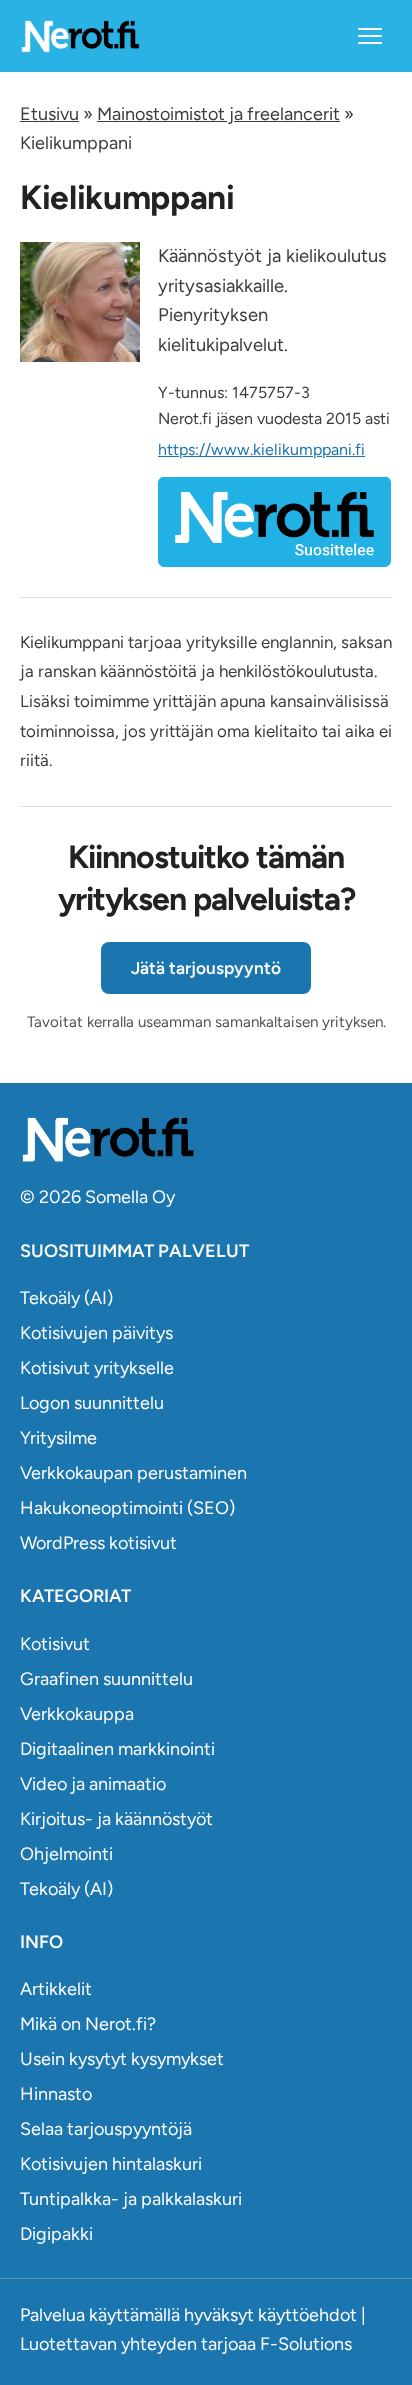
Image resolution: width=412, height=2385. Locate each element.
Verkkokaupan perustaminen (133, 1473)
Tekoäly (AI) (66, 1298)
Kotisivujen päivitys (96, 1333)
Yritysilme (58, 1438)
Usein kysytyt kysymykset (122, 2059)
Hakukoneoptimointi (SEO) (127, 1508)
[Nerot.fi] (206, 1139)
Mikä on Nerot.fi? (88, 2024)
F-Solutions (306, 2344)
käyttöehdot (307, 2315)
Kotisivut (55, 1644)
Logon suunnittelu (92, 1403)
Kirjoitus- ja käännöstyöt (116, 1819)
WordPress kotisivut (98, 1543)
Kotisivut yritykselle (97, 1368)
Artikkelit (56, 1989)
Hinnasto (56, 2094)
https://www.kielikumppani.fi (261, 449)
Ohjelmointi (66, 1854)
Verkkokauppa (77, 1714)
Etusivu (49, 114)
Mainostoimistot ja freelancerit (218, 114)
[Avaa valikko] (370, 36)
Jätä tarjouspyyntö (206, 968)
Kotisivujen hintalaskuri (111, 2164)
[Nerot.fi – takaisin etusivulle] (80, 35)
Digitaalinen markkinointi (117, 1749)
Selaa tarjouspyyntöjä (106, 2129)
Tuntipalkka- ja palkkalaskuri (131, 2199)
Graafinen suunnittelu (106, 1679)
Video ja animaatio (93, 1784)
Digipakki (56, 2234)
